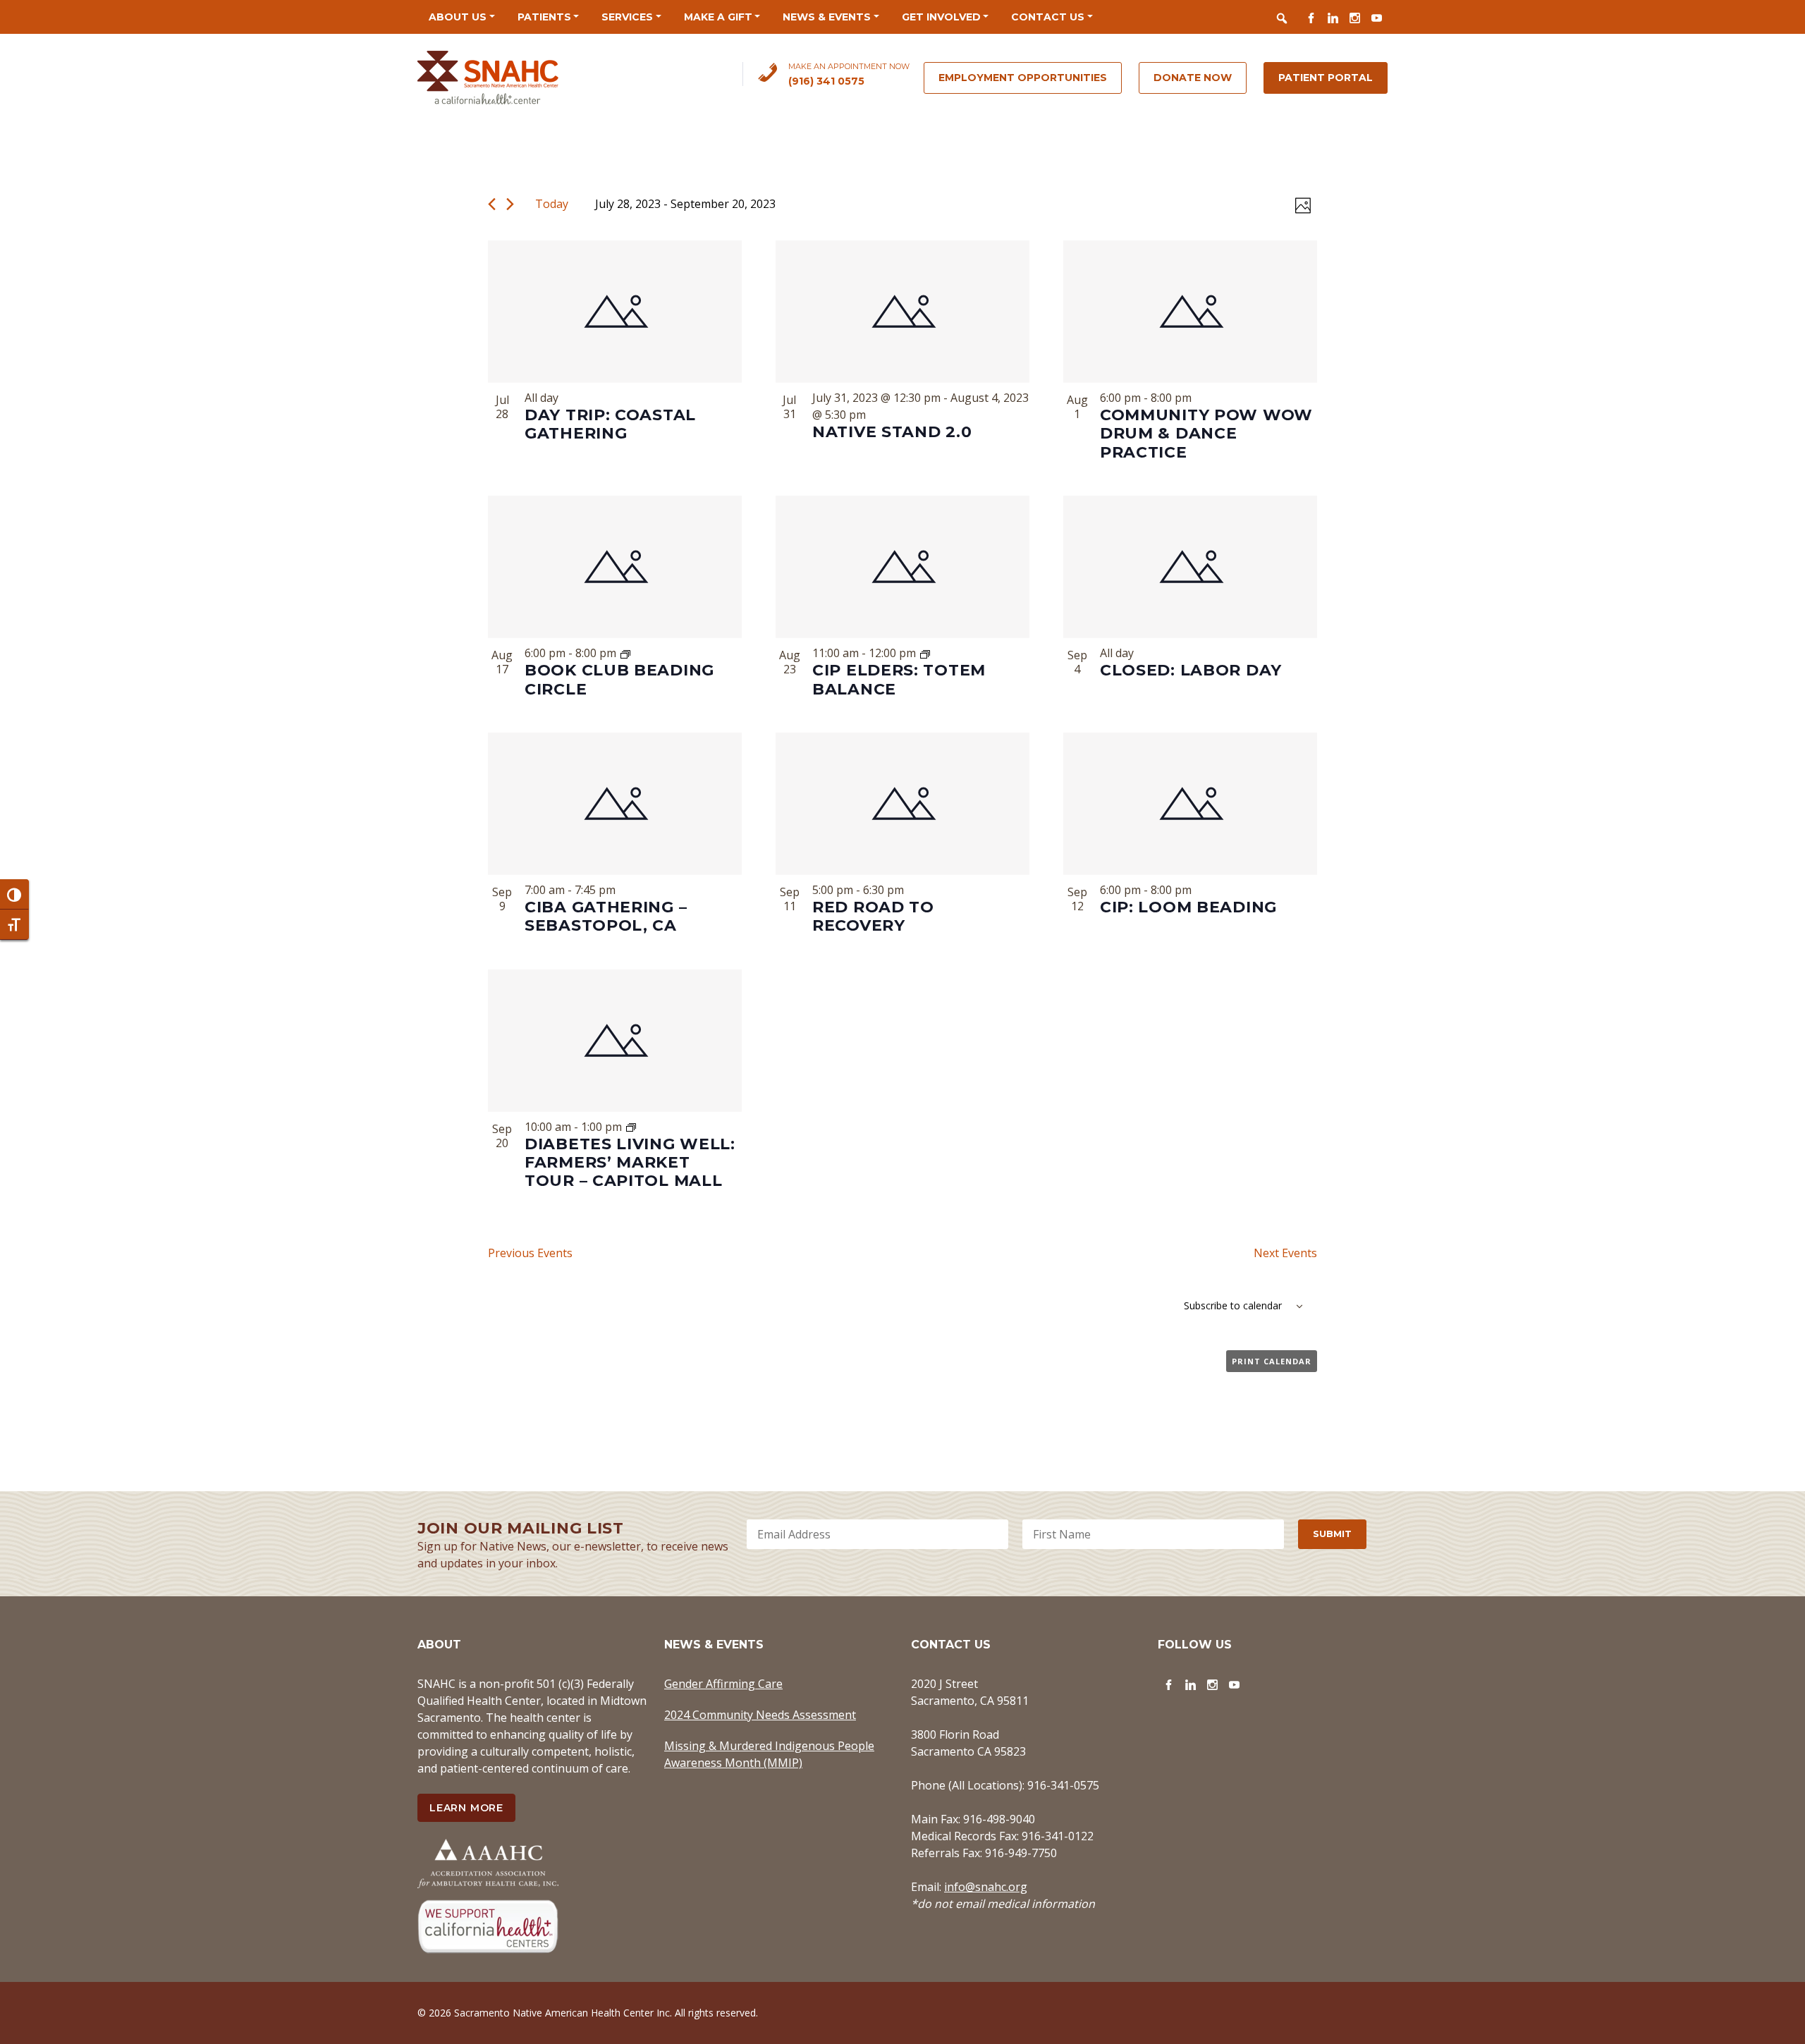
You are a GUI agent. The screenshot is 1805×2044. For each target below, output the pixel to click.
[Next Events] (510, 204)
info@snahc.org (986, 1887)
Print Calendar (1272, 1361)
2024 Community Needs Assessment (760, 1715)
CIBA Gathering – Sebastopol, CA (606, 916)
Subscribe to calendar (1233, 1305)
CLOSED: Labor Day (1191, 670)
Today (552, 204)
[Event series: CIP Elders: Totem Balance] (925, 653)
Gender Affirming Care (723, 1684)
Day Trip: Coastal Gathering (610, 424)
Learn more (466, 1808)
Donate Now (1193, 78)
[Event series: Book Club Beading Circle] (625, 653)
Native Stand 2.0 (892, 432)
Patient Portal (1326, 78)
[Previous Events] (492, 204)
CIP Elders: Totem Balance (899, 679)
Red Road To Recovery (873, 916)
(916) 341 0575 (826, 81)
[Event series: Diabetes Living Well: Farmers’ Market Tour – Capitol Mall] (631, 1127)
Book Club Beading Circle (619, 679)
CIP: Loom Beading (1188, 907)
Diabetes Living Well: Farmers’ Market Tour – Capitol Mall (630, 1163)
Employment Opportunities (1023, 78)
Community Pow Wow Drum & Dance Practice (1206, 434)
